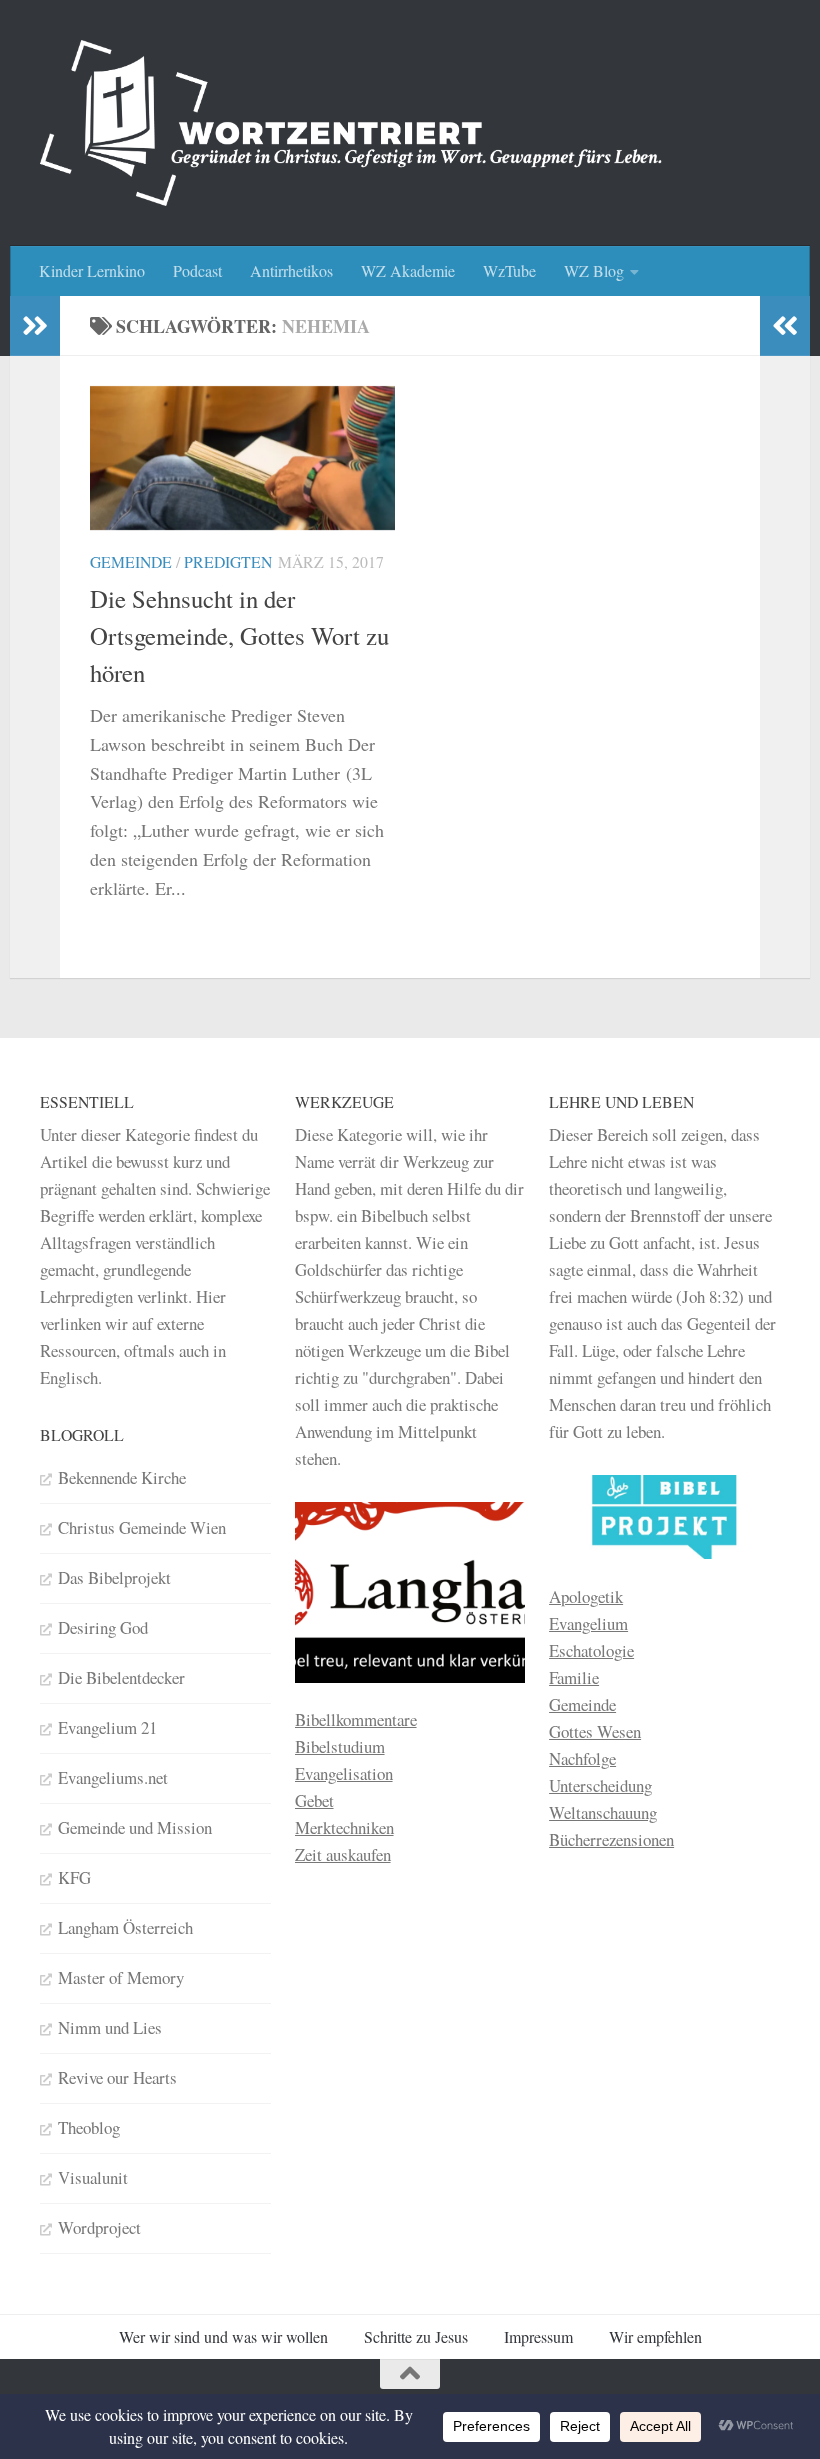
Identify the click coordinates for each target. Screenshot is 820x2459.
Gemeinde (131, 561)
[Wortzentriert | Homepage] (351, 123)
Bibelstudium (340, 1746)
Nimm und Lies (110, 2027)
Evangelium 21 (107, 1727)
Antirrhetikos (291, 270)
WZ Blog (594, 270)
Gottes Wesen (595, 1731)
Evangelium (588, 1623)
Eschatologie (591, 1650)
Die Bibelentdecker (121, 1677)
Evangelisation (344, 1773)
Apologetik (586, 1596)
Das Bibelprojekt (114, 1577)
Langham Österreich (125, 1927)
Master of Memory (121, 1977)
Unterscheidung (600, 1785)
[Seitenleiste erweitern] (35, 326)
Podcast (197, 270)
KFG (74, 1877)
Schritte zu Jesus (416, 2336)
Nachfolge (582, 1758)
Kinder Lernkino (92, 270)
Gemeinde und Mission (135, 1827)
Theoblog (89, 2127)
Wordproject (99, 2227)
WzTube (509, 270)
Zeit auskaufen (343, 1854)
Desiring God (103, 1627)
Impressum (538, 2336)
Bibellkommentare (356, 1719)
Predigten (228, 561)
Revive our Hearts (117, 2077)
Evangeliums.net (113, 1777)
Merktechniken (344, 1827)
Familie (574, 1677)
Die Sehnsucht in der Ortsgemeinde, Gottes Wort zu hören (239, 635)
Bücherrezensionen (611, 1839)
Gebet (314, 1800)
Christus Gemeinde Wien (142, 1527)
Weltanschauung (603, 1812)
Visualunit (93, 2177)
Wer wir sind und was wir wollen (223, 2336)
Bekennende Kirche (122, 1477)
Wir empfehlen (655, 2336)
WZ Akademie (408, 270)
